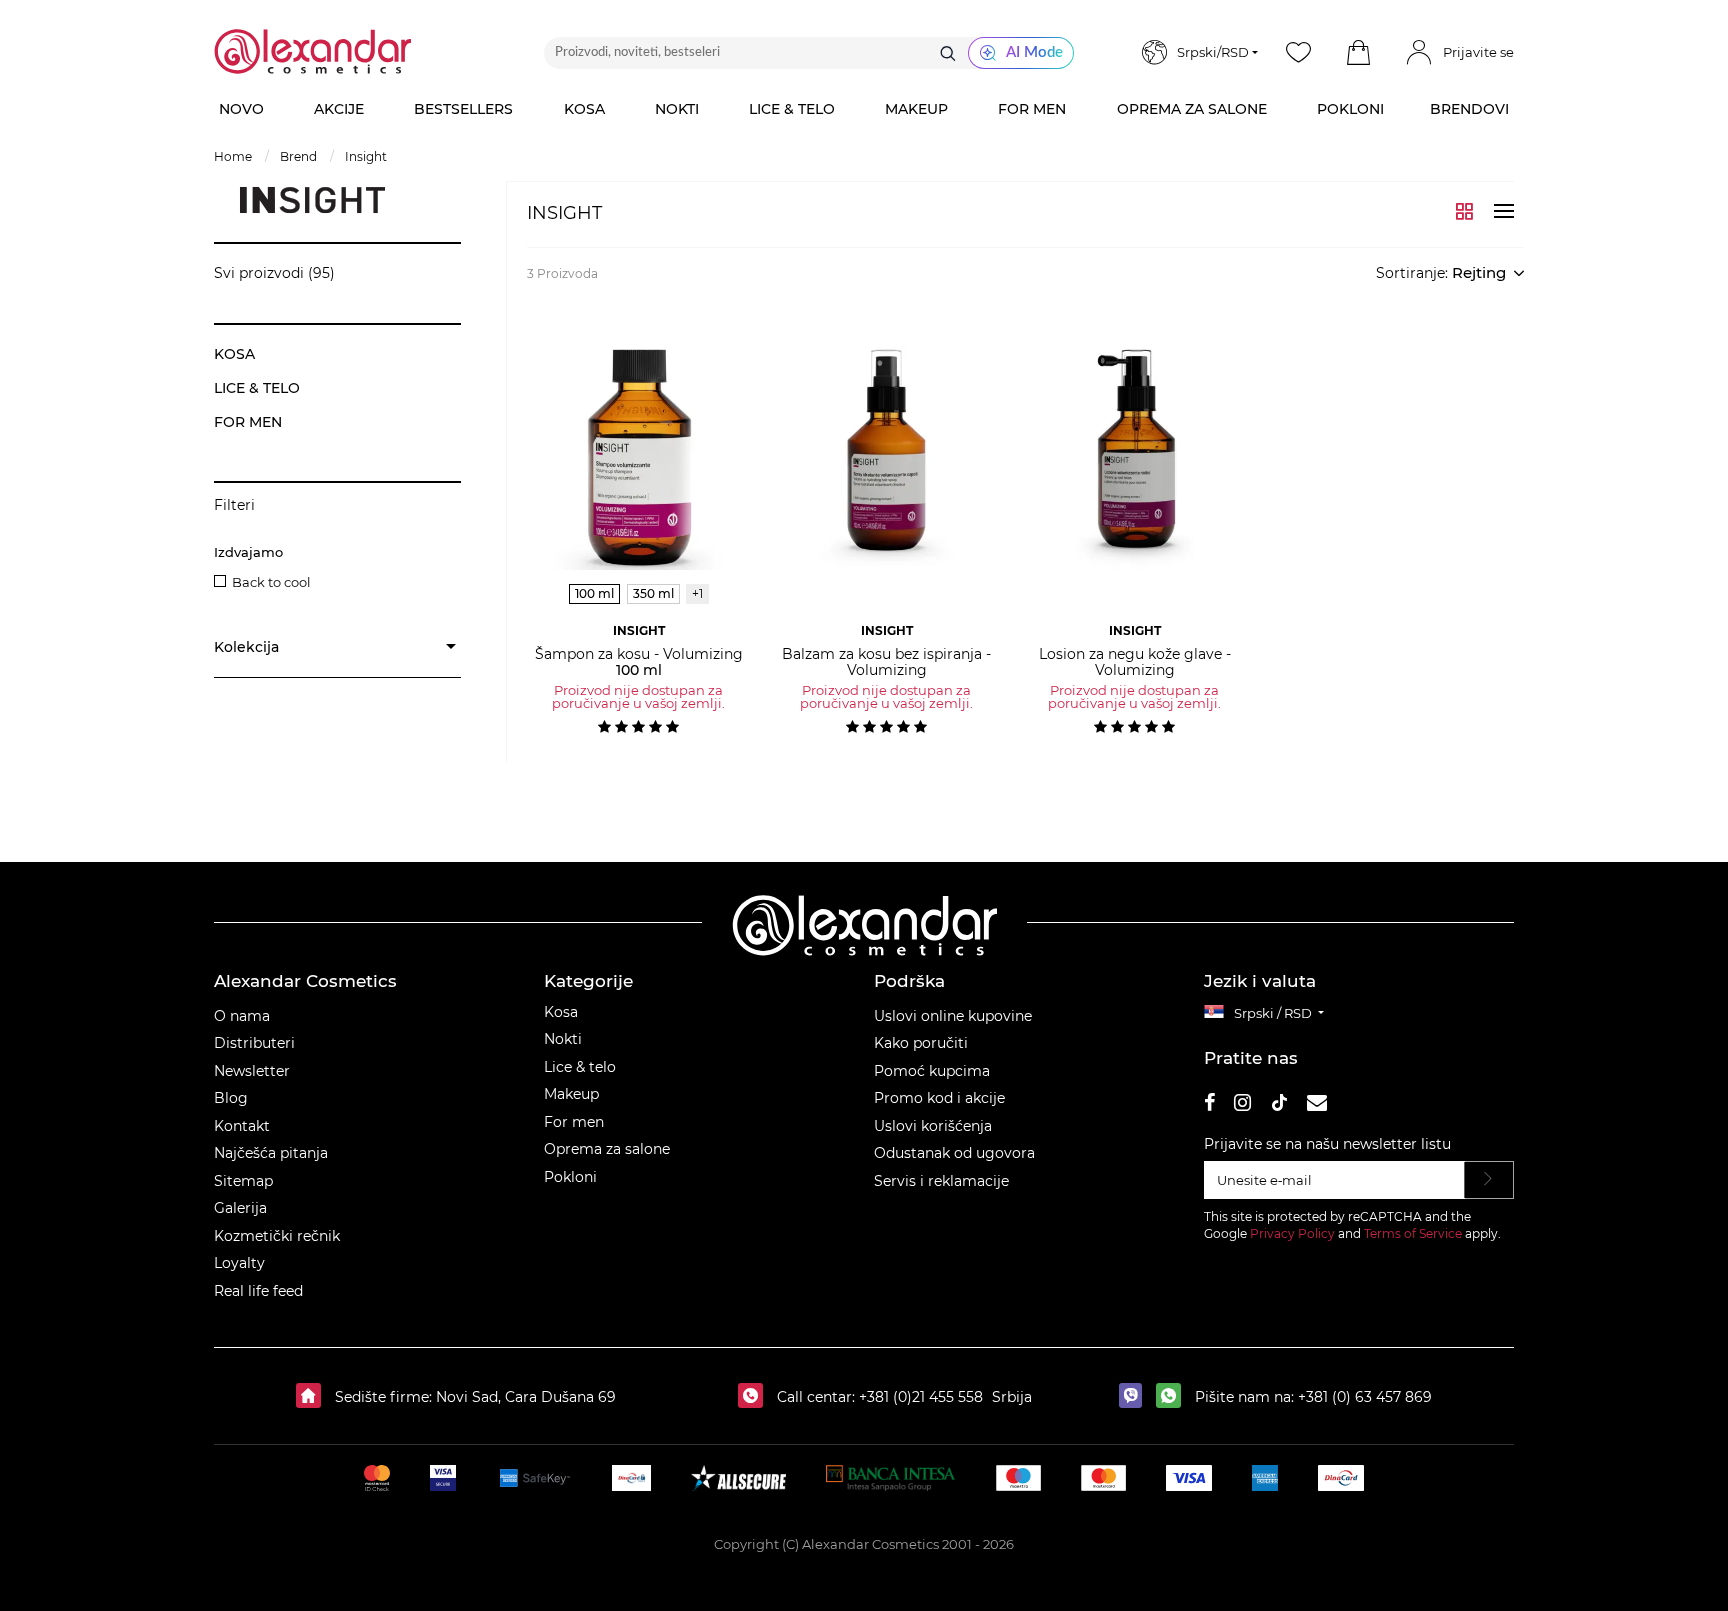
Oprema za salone (607, 1149)
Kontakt (242, 1126)
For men (574, 1122)
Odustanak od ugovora (954, 1153)
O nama (242, 1016)
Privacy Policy (1292, 1233)
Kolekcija (246, 647)
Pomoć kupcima (932, 1071)
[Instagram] (1242, 1105)
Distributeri (254, 1043)
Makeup (571, 1094)
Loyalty (239, 1263)
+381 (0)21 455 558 (919, 1397)
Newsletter (252, 1071)
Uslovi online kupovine (953, 1016)
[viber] (1135, 1397)
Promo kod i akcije (939, 1098)
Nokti (563, 1039)
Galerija (240, 1208)
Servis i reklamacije (941, 1181)
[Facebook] (1210, 1105)
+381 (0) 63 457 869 (1365, 1397)
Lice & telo (580, 1067)
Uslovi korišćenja (933, 1126)
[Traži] (948, 53)
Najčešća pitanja (271, 1153)
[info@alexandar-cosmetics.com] (1317, 1105)
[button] (1358, 53)
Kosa (561, 1012)
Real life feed (258, 1291)
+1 (697, 593)
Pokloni (570, 1177)
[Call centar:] (755, 1397)
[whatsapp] (1173, 1397)
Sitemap (243, 1181)
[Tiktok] (1279, 1105)
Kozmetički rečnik (277, 1236)
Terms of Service (1413, 1233)
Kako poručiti (921, 1043)
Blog (231, 1098)
